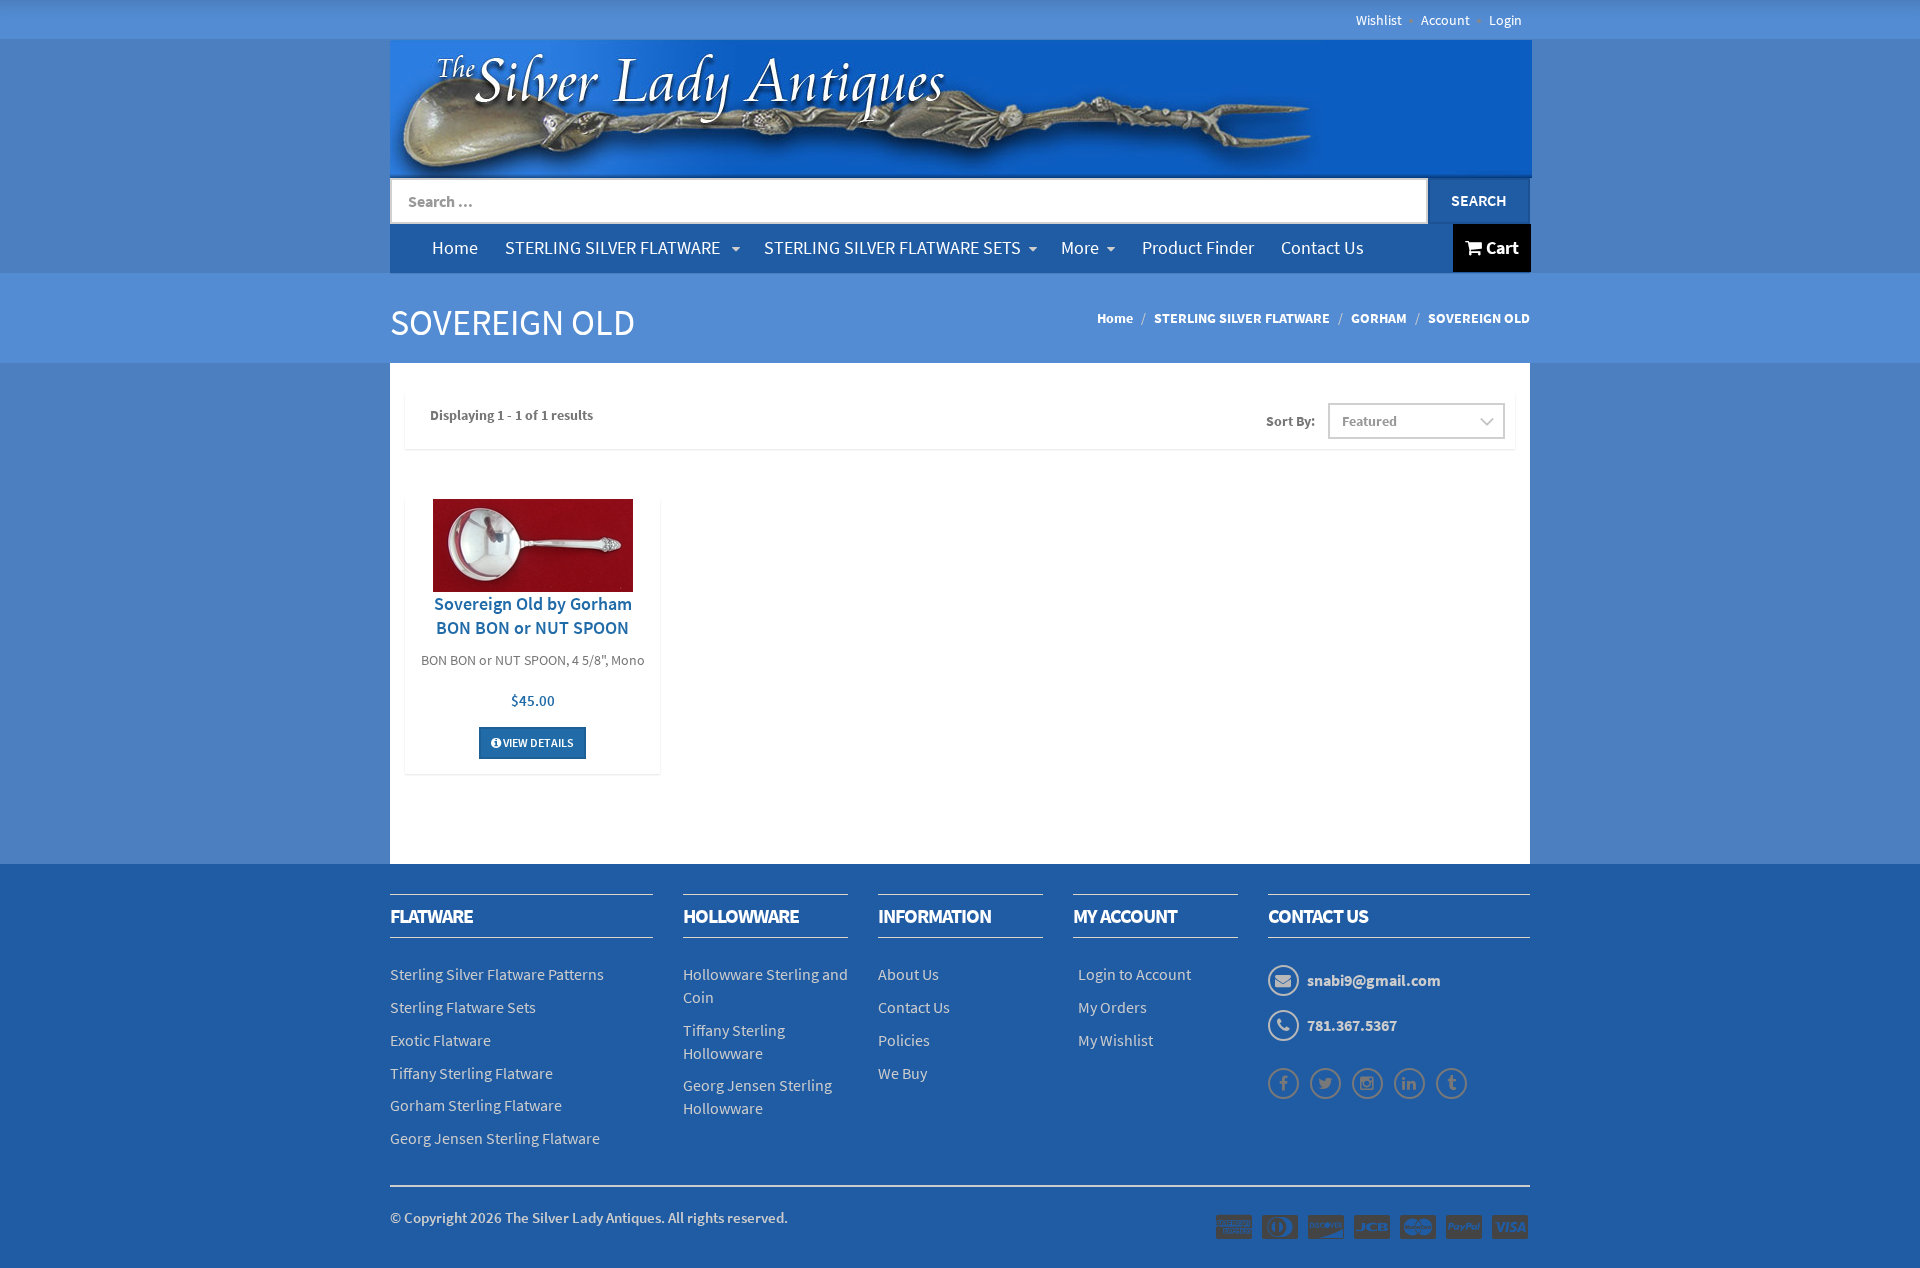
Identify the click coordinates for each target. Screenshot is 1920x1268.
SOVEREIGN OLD (1479, 318)
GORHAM (1379, 318)
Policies (904, 1040)
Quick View (533, 548)
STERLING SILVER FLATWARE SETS (892, 247)
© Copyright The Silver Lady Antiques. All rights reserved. (589, 1217)
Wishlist (1379, 20)
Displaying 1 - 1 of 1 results (511, 415)
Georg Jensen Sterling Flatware (495, 1138)
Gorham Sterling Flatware (476, 1105)
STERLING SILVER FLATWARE (614, 247)
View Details (537, 742)
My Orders (1112, 1007)
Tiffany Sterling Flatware (471, 1073)
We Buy (902, 1073)
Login (1505, 20)
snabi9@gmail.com (1374, 980)
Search (1479, 200)
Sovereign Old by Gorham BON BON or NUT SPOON (533, 615)
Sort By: (1290, 421)
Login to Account (1134, 974)
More (1080, 247)
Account (1445, 20)
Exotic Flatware (440, 1040)
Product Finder (1198, 247)
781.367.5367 (1352, 1025)
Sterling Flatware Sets (463, 1007)
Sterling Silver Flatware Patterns (497, 974)
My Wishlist (1115, 1040)
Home (455, 247)
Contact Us (1322, 247)
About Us (908, 974)
